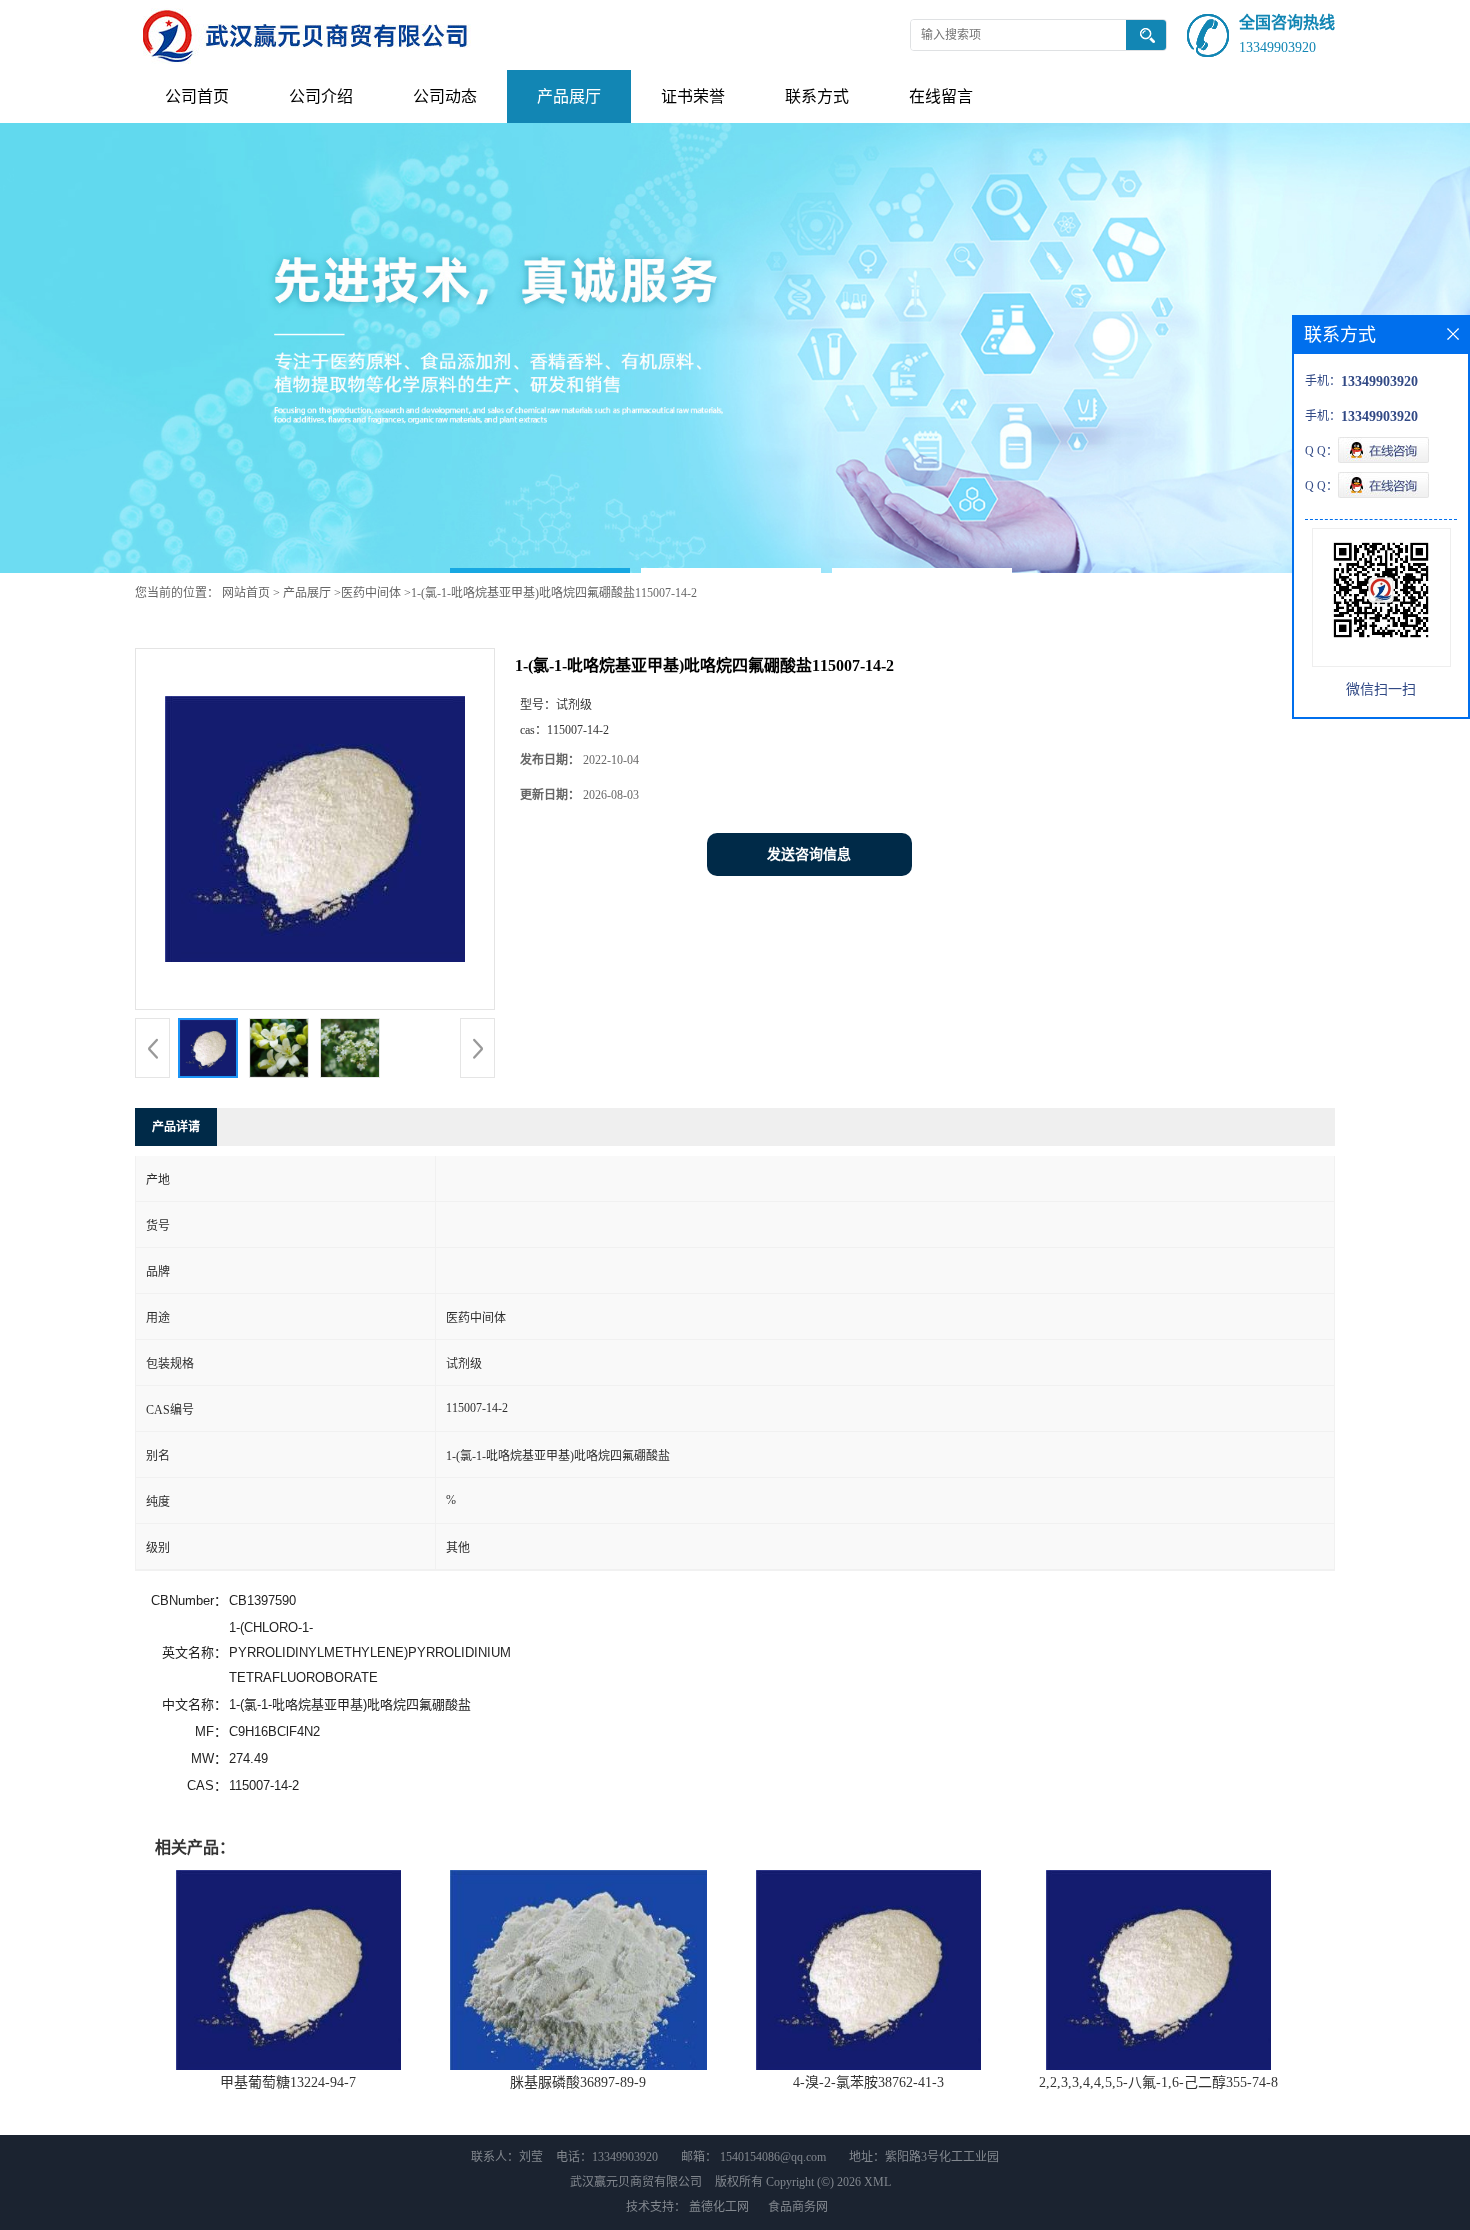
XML (877, 2182)
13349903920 (1277, 47)
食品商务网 (798, 2207)
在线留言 (941, 96)
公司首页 (197, 96)
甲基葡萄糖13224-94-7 (288, 2082)
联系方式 (817, 96)
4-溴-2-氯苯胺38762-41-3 (868, 2082)
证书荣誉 (693, 96)
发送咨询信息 (809, 854)
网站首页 (246, 593)
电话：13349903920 (607, 2157)
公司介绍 (321, 96)
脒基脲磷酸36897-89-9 (578, 2082)
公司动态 (445, 96)
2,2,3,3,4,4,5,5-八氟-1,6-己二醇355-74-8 (1158, 2082)
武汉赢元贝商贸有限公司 (636, 2182)
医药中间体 (371, 593)
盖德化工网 (719, 2207)
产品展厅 (569, 96)
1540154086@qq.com (773, 2157)
